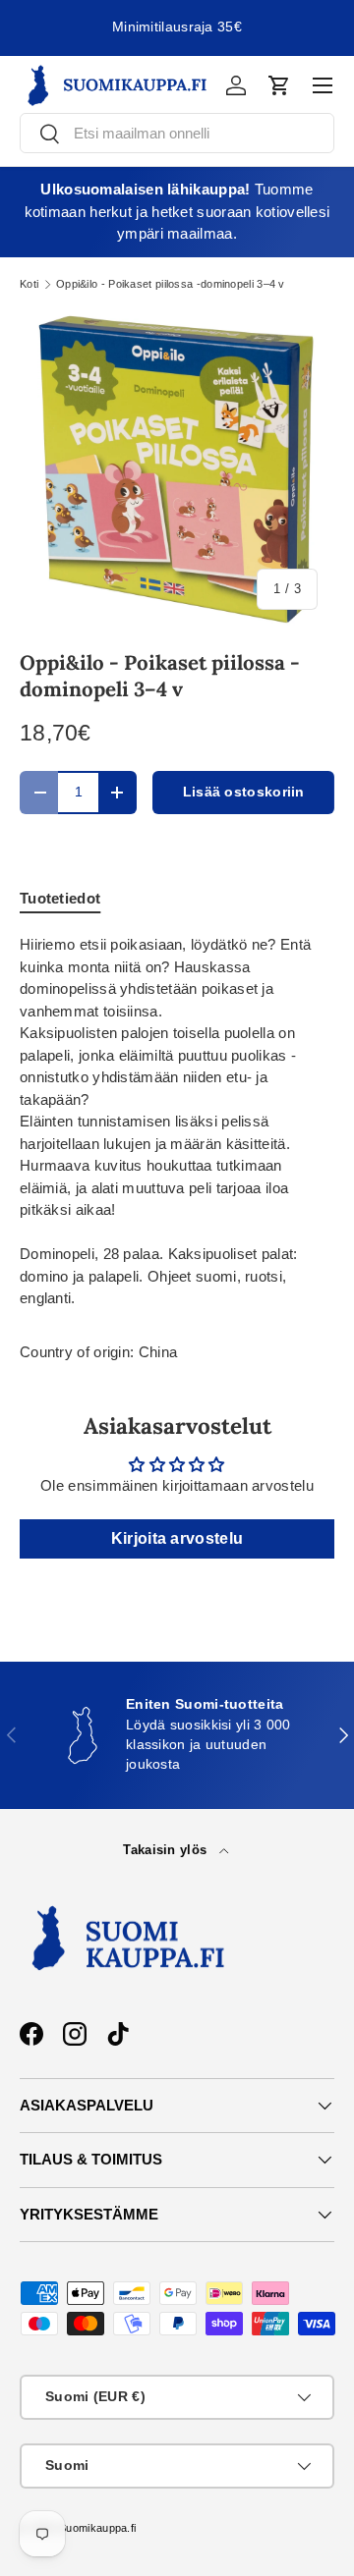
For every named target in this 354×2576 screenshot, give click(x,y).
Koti (29, 284)
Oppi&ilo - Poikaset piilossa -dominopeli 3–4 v (171, 284)
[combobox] (177, 133)
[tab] (60, 898)
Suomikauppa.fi (97, 2528)
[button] (279, 85)
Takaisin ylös (167, 1850)
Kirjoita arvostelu (177, 1538)
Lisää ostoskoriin (244, 792)
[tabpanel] (177, 1122)
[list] (177, 469)
